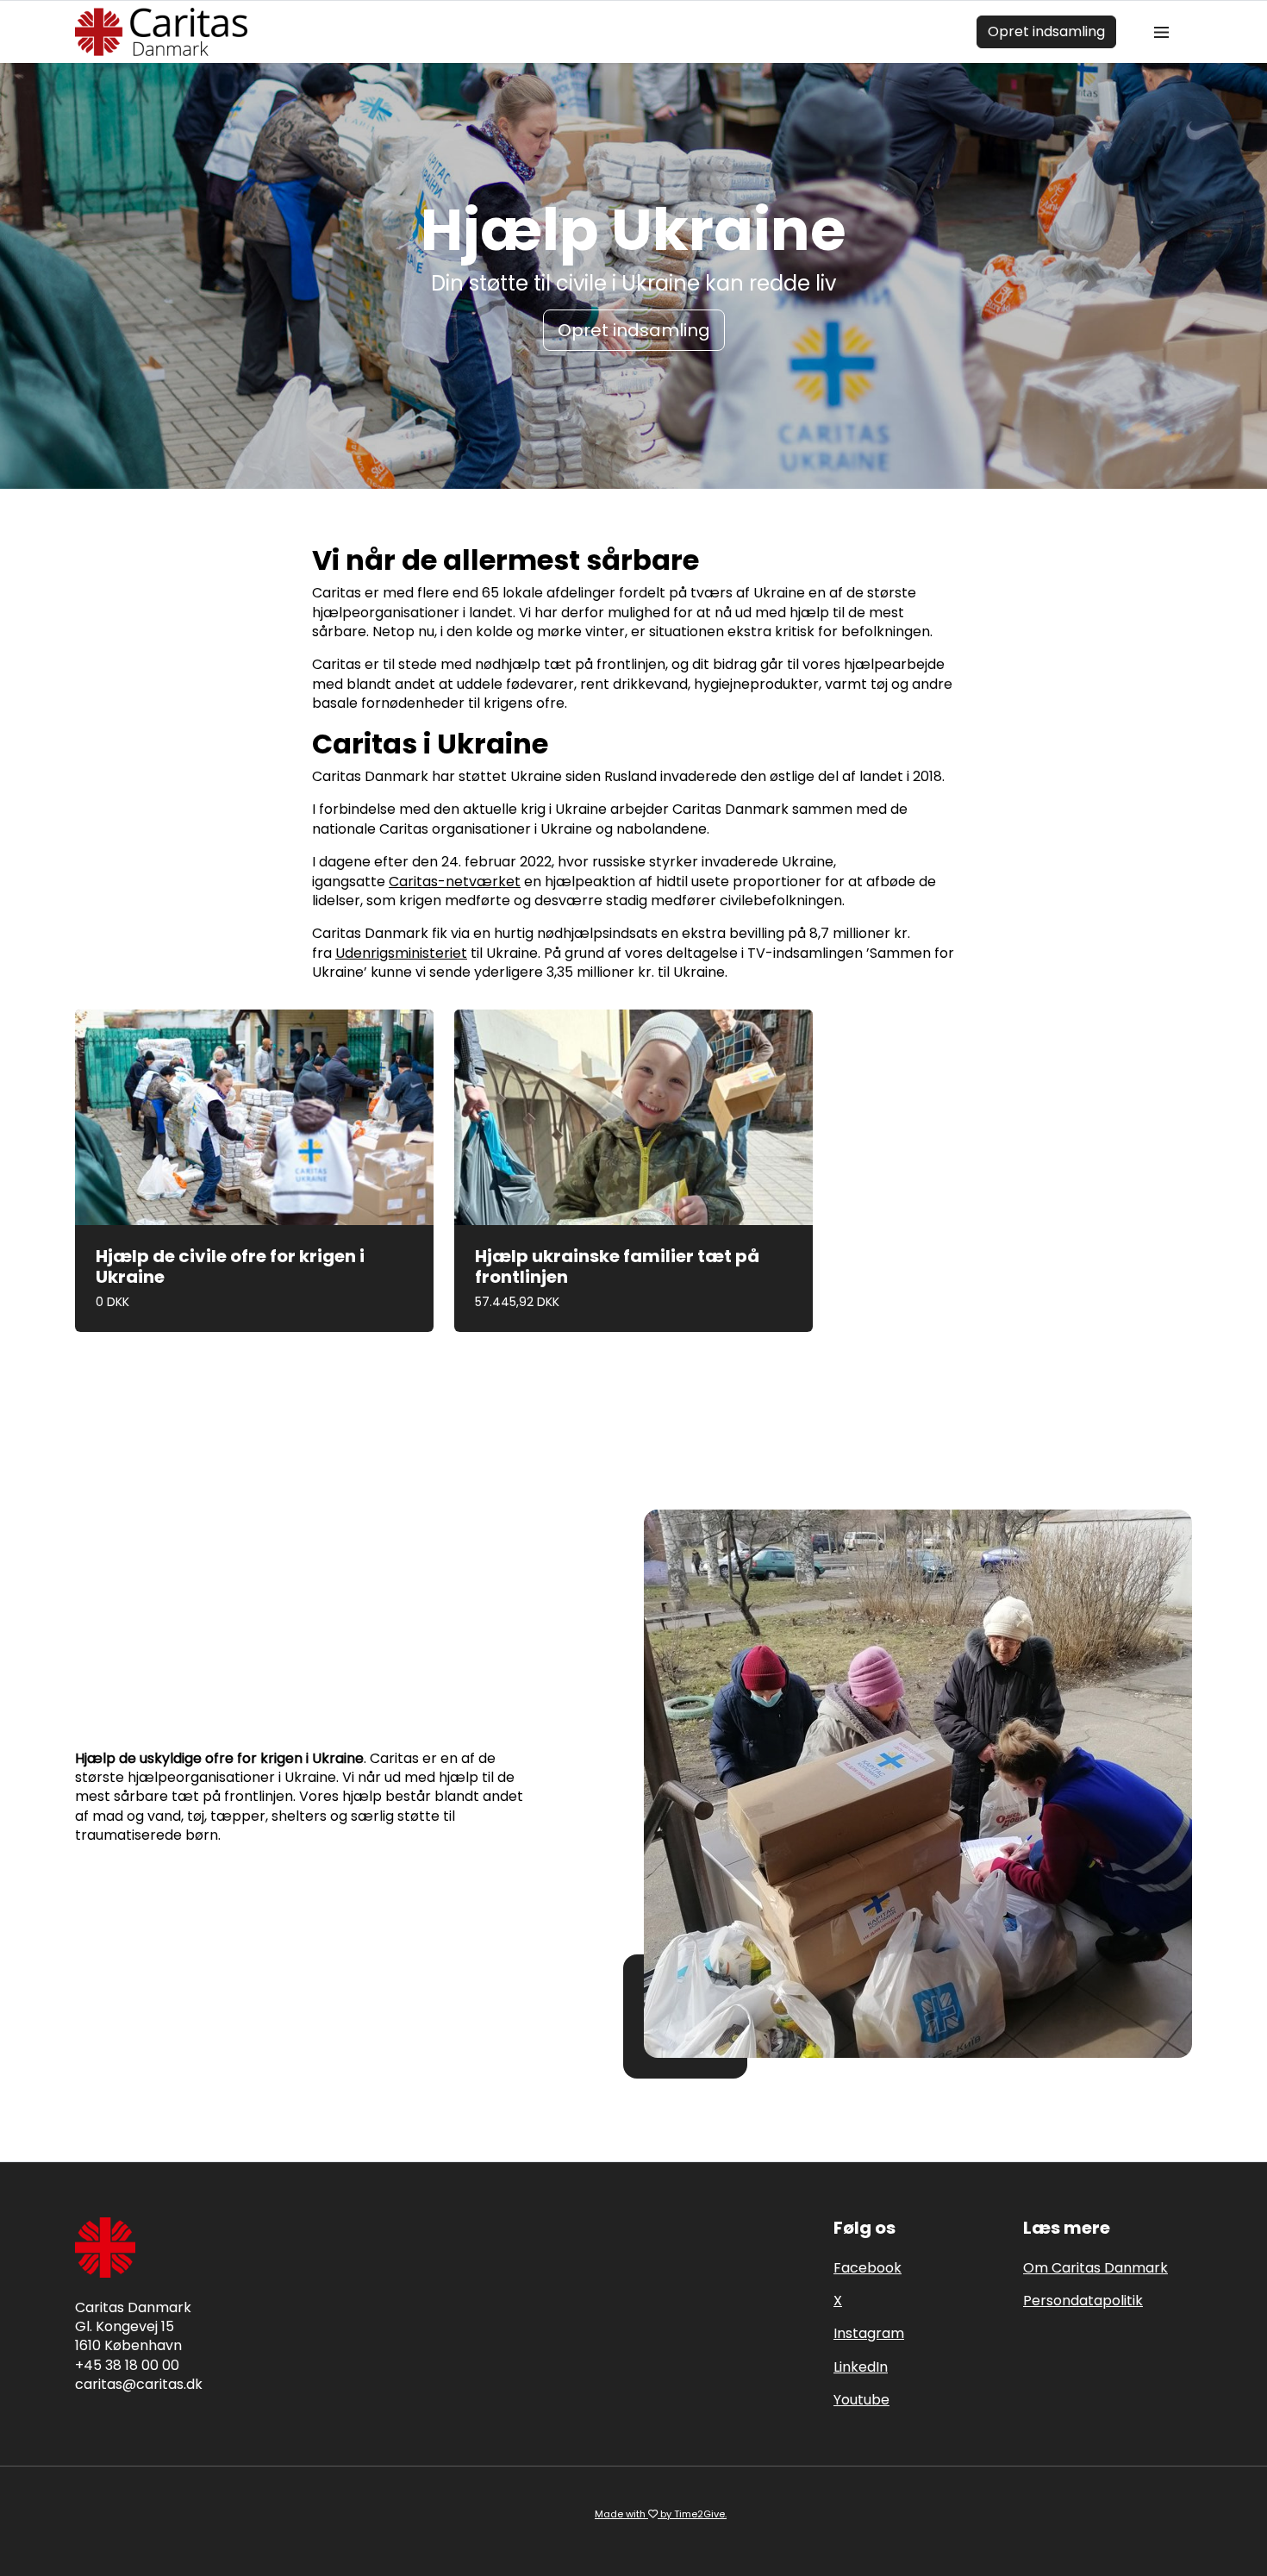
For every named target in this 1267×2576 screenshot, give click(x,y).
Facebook (868, 2268)
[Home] (161, 32)
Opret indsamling (1046, 31)
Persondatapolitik (1083, 2301)
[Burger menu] (1161, 32)
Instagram (869, 2333)
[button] (254, 1170)
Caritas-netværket (455, 882)
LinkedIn (861, 2367)
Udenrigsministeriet (401, 953)
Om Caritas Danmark (1095, 2268)
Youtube (861, 2400)
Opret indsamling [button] (634, 330)
